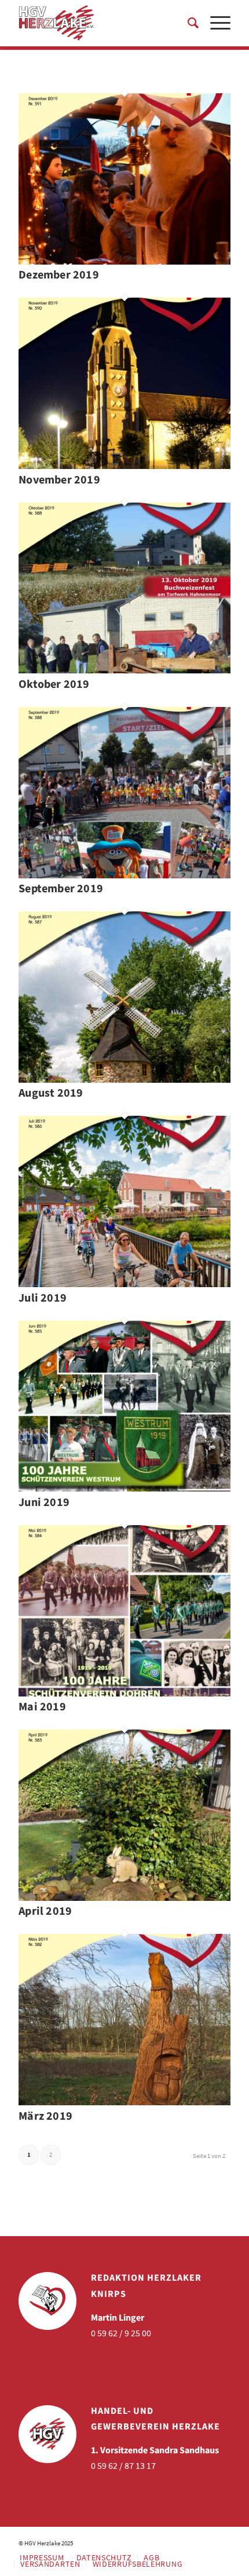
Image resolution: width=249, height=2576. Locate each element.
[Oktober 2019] (124, 670)
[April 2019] (124, 1897)
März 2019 (45, 2116)
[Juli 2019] (124, 1284)
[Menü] (215, 23)
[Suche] (187, 23)
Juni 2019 (44, 1503)
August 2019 (51, 1093)
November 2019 (59, 480)
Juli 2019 (43, 1298)
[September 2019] (124, 875)
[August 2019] (124, 1079)
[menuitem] (187, 23)
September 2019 (61, 889)
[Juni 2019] (124, 1488)
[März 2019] (124, 2102)
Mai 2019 (42, 1707)
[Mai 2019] (124, 1693)
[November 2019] (124, 466)
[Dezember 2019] (124, 261)
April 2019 (45, 1911)
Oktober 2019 (54, 684)
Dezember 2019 (59, 275)
